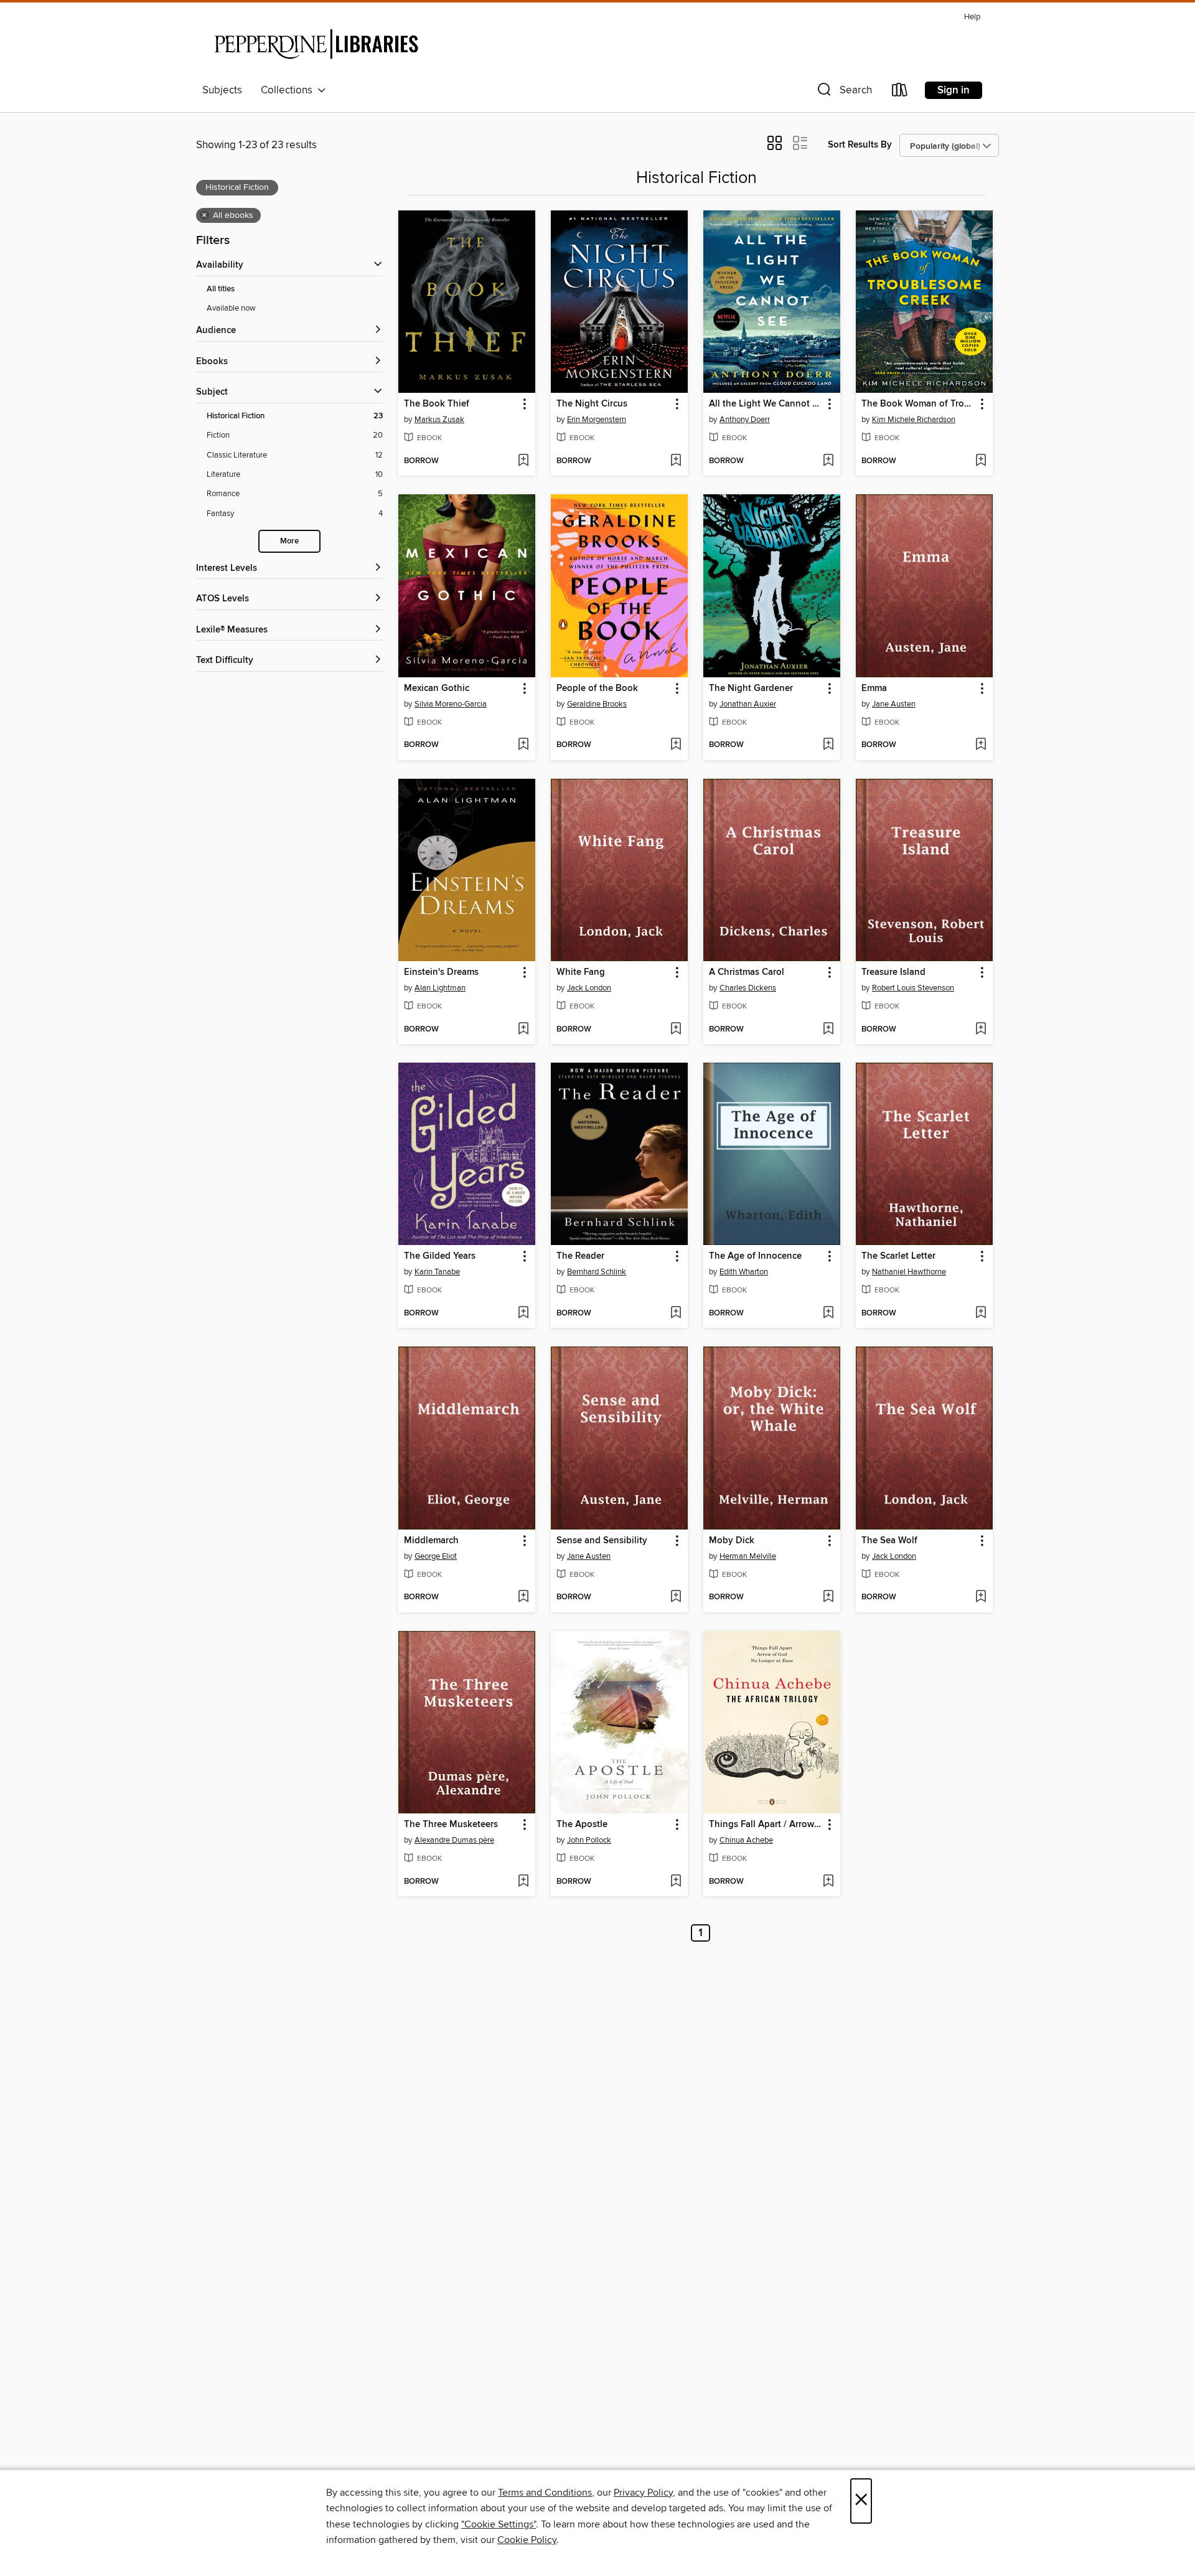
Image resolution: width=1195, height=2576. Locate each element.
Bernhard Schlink (597, 1272)
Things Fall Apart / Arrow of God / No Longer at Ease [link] (766, 1825)
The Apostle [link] (582, 1825)
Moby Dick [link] (732, 1541)
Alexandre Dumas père (454, 1840)
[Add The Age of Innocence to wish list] (828, 1314)
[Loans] (900, 92)
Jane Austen (894, 704)
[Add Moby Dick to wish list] (828, 1597)
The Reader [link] (580, 1256)
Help (972, 17)
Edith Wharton (744, 1272)
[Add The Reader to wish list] (676, 1314)
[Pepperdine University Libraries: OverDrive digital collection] (316, 43)
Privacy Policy (643, 2493)
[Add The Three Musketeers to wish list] (523, 1882)
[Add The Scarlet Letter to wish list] (981, 1314)
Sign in (954, 90)
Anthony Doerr (745, 420)
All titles (221, 289)
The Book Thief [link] (437, 404)
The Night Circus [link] (592, 404)
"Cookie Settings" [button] (499, 2524)
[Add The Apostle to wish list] (676, 1882)
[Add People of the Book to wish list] (676, 745)
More (289, 541)
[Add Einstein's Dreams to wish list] (523, 1030)
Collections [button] (289, 90)
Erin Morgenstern (597, 420)
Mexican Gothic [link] (437, 689)
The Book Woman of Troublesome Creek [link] (918, 404)
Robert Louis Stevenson (913, 988)
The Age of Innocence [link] (755, 1256)
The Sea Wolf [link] (889, 1541)
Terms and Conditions (545, 2493)
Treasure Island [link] (893, 972)
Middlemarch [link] (431, 1541)
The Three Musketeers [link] (451, 1825)
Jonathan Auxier (748, 704)
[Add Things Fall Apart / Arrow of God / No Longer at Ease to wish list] (828, 1882)
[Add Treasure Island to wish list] (981, 1030)
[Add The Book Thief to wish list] (523, 461)
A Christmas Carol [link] (747, 972)
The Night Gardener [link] (751, 689)
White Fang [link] (581, 972)
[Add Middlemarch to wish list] (523, 1597)
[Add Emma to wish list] (981, 745)
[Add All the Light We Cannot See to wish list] (828, 461)
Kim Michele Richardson (914, 420)
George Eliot (436, 1556)
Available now (231, 308)
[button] (843, 92)
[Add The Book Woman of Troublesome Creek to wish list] (981, 461)
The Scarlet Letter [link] (898, 1256)
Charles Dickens (748, 988)
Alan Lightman (440, 988)
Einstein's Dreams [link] (441, 972)
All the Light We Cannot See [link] (766, 404)
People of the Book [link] (597, 689)
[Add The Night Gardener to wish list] (828, 745)
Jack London (589, 988)
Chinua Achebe (746, 1840)
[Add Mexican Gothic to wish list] (523, 745)
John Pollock (589, 1840)
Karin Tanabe (437, 1272)
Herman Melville (748, 1556)
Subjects (222, 90)
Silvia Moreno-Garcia (451, 704)
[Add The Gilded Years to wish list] (523, 1314)
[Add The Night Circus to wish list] (676, 461)
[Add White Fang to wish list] (676, 1030)
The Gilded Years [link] (440, 1256)
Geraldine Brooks (597, 704)
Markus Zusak (439, 420)
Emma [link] (874, 689)
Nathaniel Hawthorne (909, 1272)
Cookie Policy (527, 2540)
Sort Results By (860, 145)
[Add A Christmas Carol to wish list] (828, 1030)
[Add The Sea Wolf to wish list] (981, 1597)
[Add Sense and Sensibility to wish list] (676, 1597)
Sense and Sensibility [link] (602, 1541)
